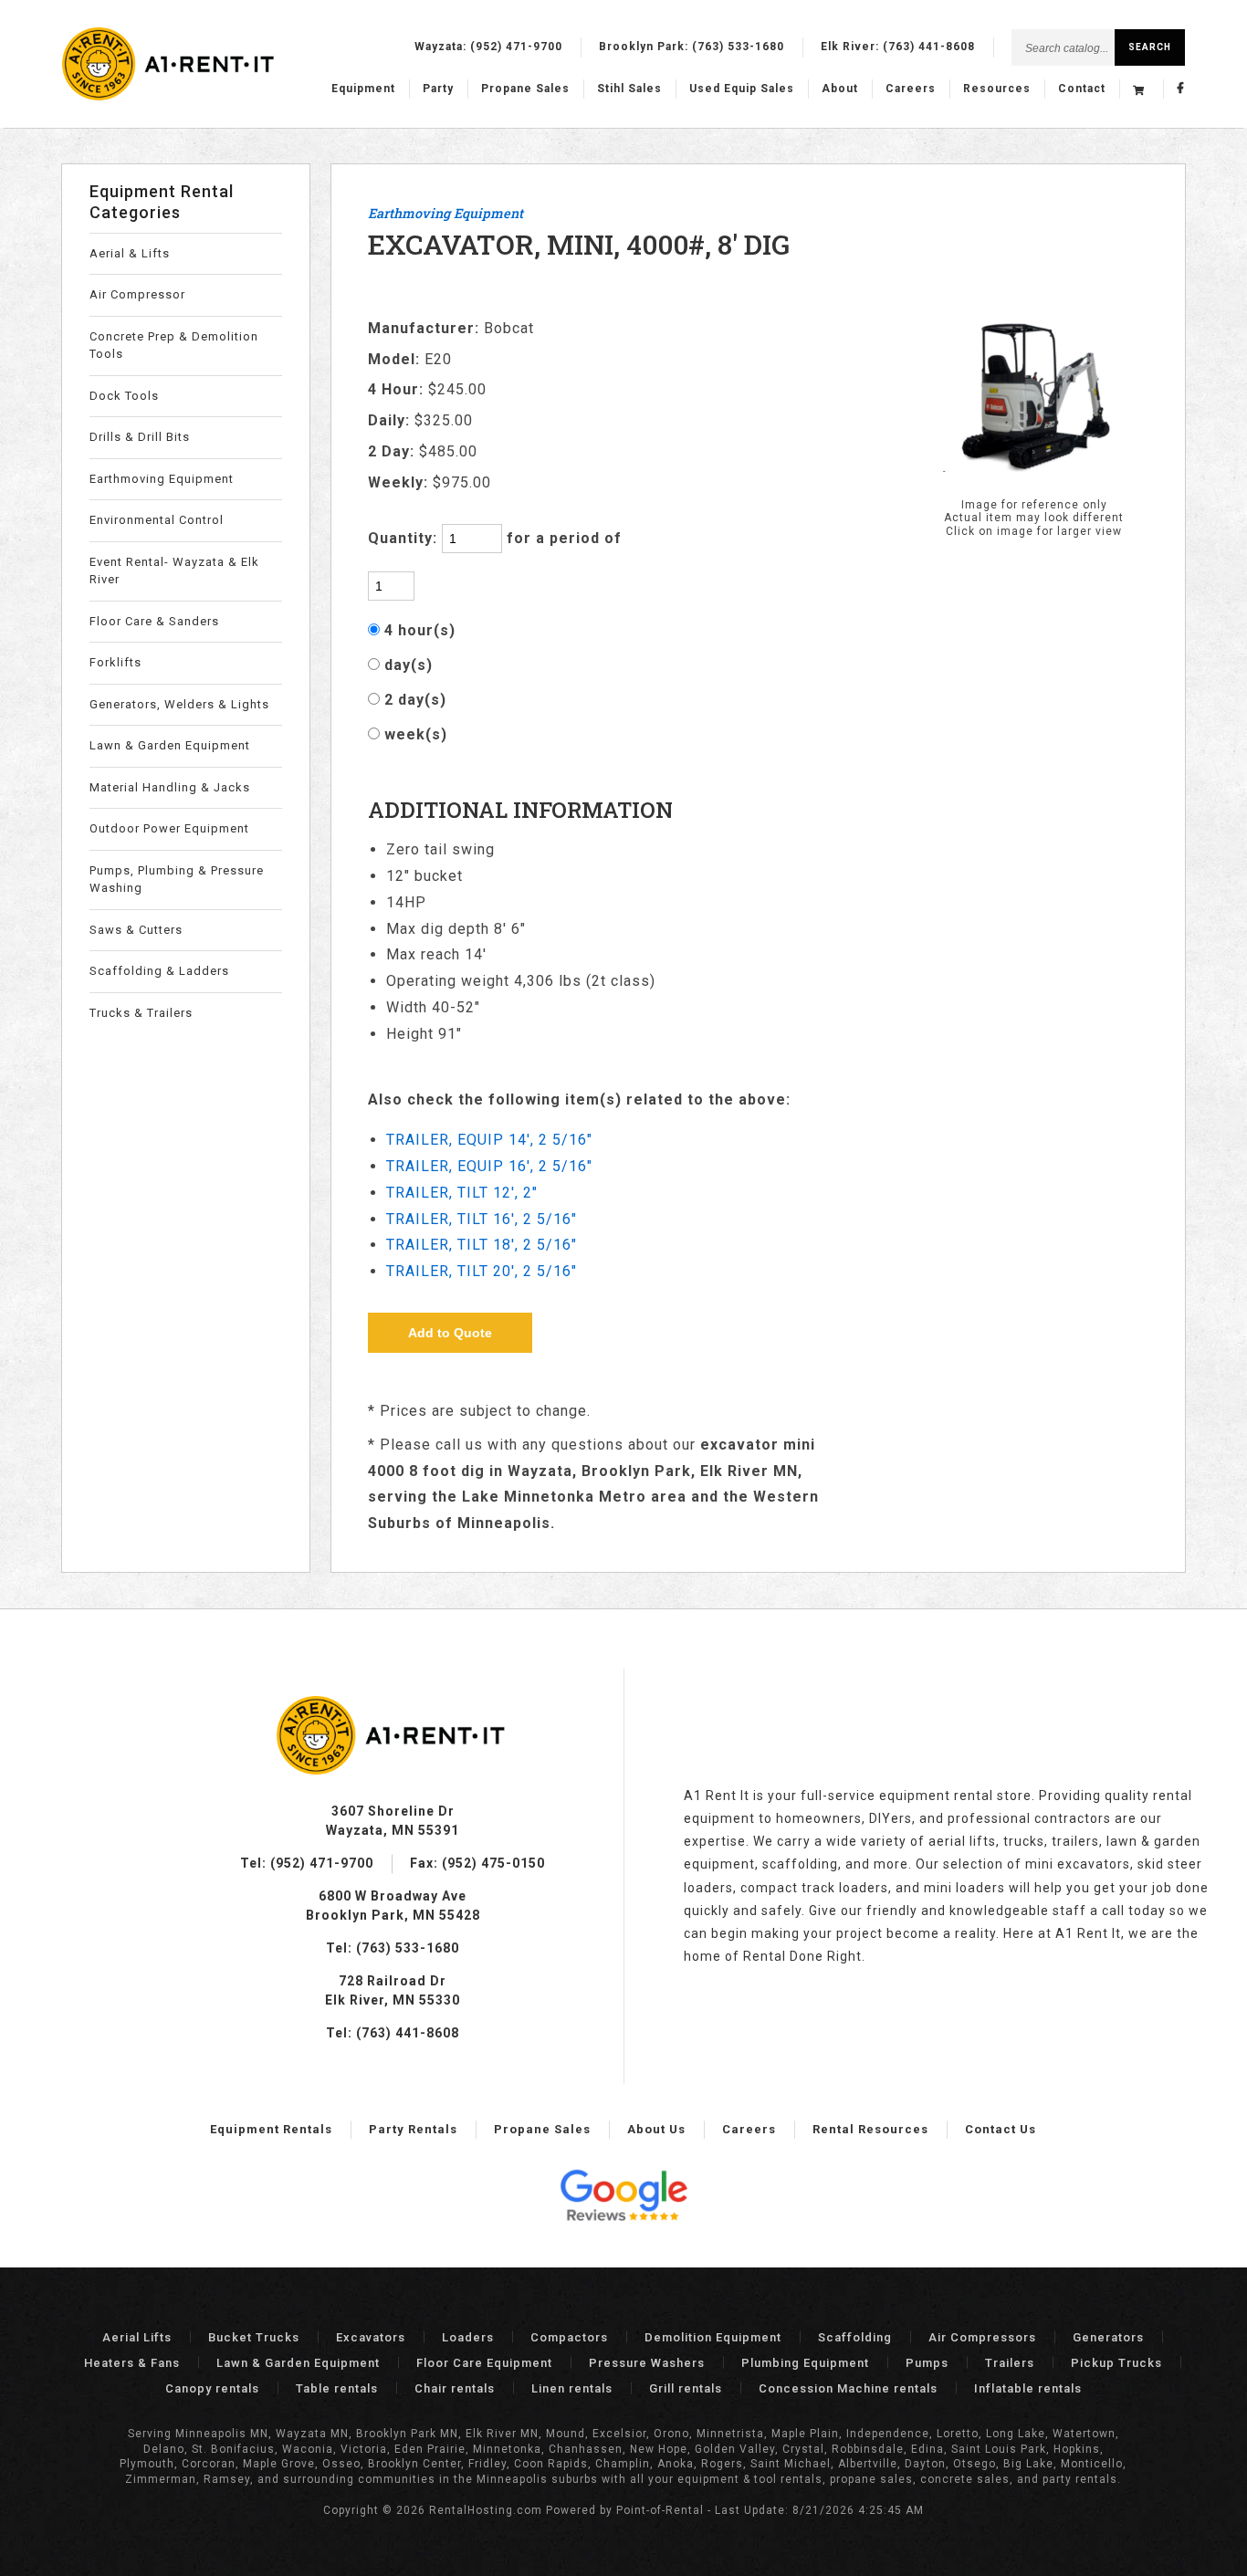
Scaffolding (855, 2337)
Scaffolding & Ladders (159, 971)
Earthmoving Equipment (162, 479)
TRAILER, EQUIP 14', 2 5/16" (489, 1140)
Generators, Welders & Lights (179, 704)
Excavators (371, 2337)
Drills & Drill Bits (140, 437)
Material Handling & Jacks (170, 787)
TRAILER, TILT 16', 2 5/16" (482, 1219)
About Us (656, 2129)
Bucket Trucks (254, 2337)
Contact (1082, 89)
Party (438, 89)
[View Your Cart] (1141, 89)
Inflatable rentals (1028, 2388)
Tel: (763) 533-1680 (393, 1948)
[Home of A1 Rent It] (393, 1770)
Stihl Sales (629, 89)
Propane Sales (525, 89)
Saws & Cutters (136, 930)
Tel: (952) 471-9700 (307, 1863)
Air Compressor (137, 294)
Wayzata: (488, 47)
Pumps (927, 2363)
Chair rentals (455, 2388)
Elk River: (898, 47)
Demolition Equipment (713, 2337)
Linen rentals (572, 2388)
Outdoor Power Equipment (169, 828)
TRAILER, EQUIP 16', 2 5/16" (489, 1166)
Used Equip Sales (742, 89)
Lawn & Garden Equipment (170, 745)
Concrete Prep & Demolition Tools (174, 346)
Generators (1108, 2337)
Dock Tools (124, 396)
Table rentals (337, 2388)
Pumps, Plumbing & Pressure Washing (177, 880)
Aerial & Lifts (130, 253)
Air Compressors (982, 2337)
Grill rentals (686, 2388)
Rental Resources (870, 2129)
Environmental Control (157, 520)
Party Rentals (413, 2129)
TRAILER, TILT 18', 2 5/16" (482, 1245)
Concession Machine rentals (848, 2388)
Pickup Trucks (1116, 2363)
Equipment (363, 89)
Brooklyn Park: (692, 47)
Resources (997, 89)
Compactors (569, 2337)
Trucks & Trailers (141, 1013)
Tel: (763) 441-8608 (393, 2033)
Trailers (1010, 2363)
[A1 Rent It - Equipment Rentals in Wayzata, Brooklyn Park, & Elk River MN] (169, 97)
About (840, 89)
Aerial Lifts (137, 2337)
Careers (911, 89)
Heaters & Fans (132, 2363)
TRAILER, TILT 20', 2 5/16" (482, 1271)
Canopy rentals (212, 2388)
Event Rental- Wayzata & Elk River (174, 571)
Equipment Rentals (271, 2129)
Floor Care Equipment (484, 2363)
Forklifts (115, 662)
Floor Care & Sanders (154, 621)
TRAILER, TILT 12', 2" (462, 1193)
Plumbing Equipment (805, 2363)
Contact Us (1001, 2129)
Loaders (468, 2337)
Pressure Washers (647, 2363)
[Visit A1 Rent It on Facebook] (1181, 89)
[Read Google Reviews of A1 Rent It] (623, 2198)
